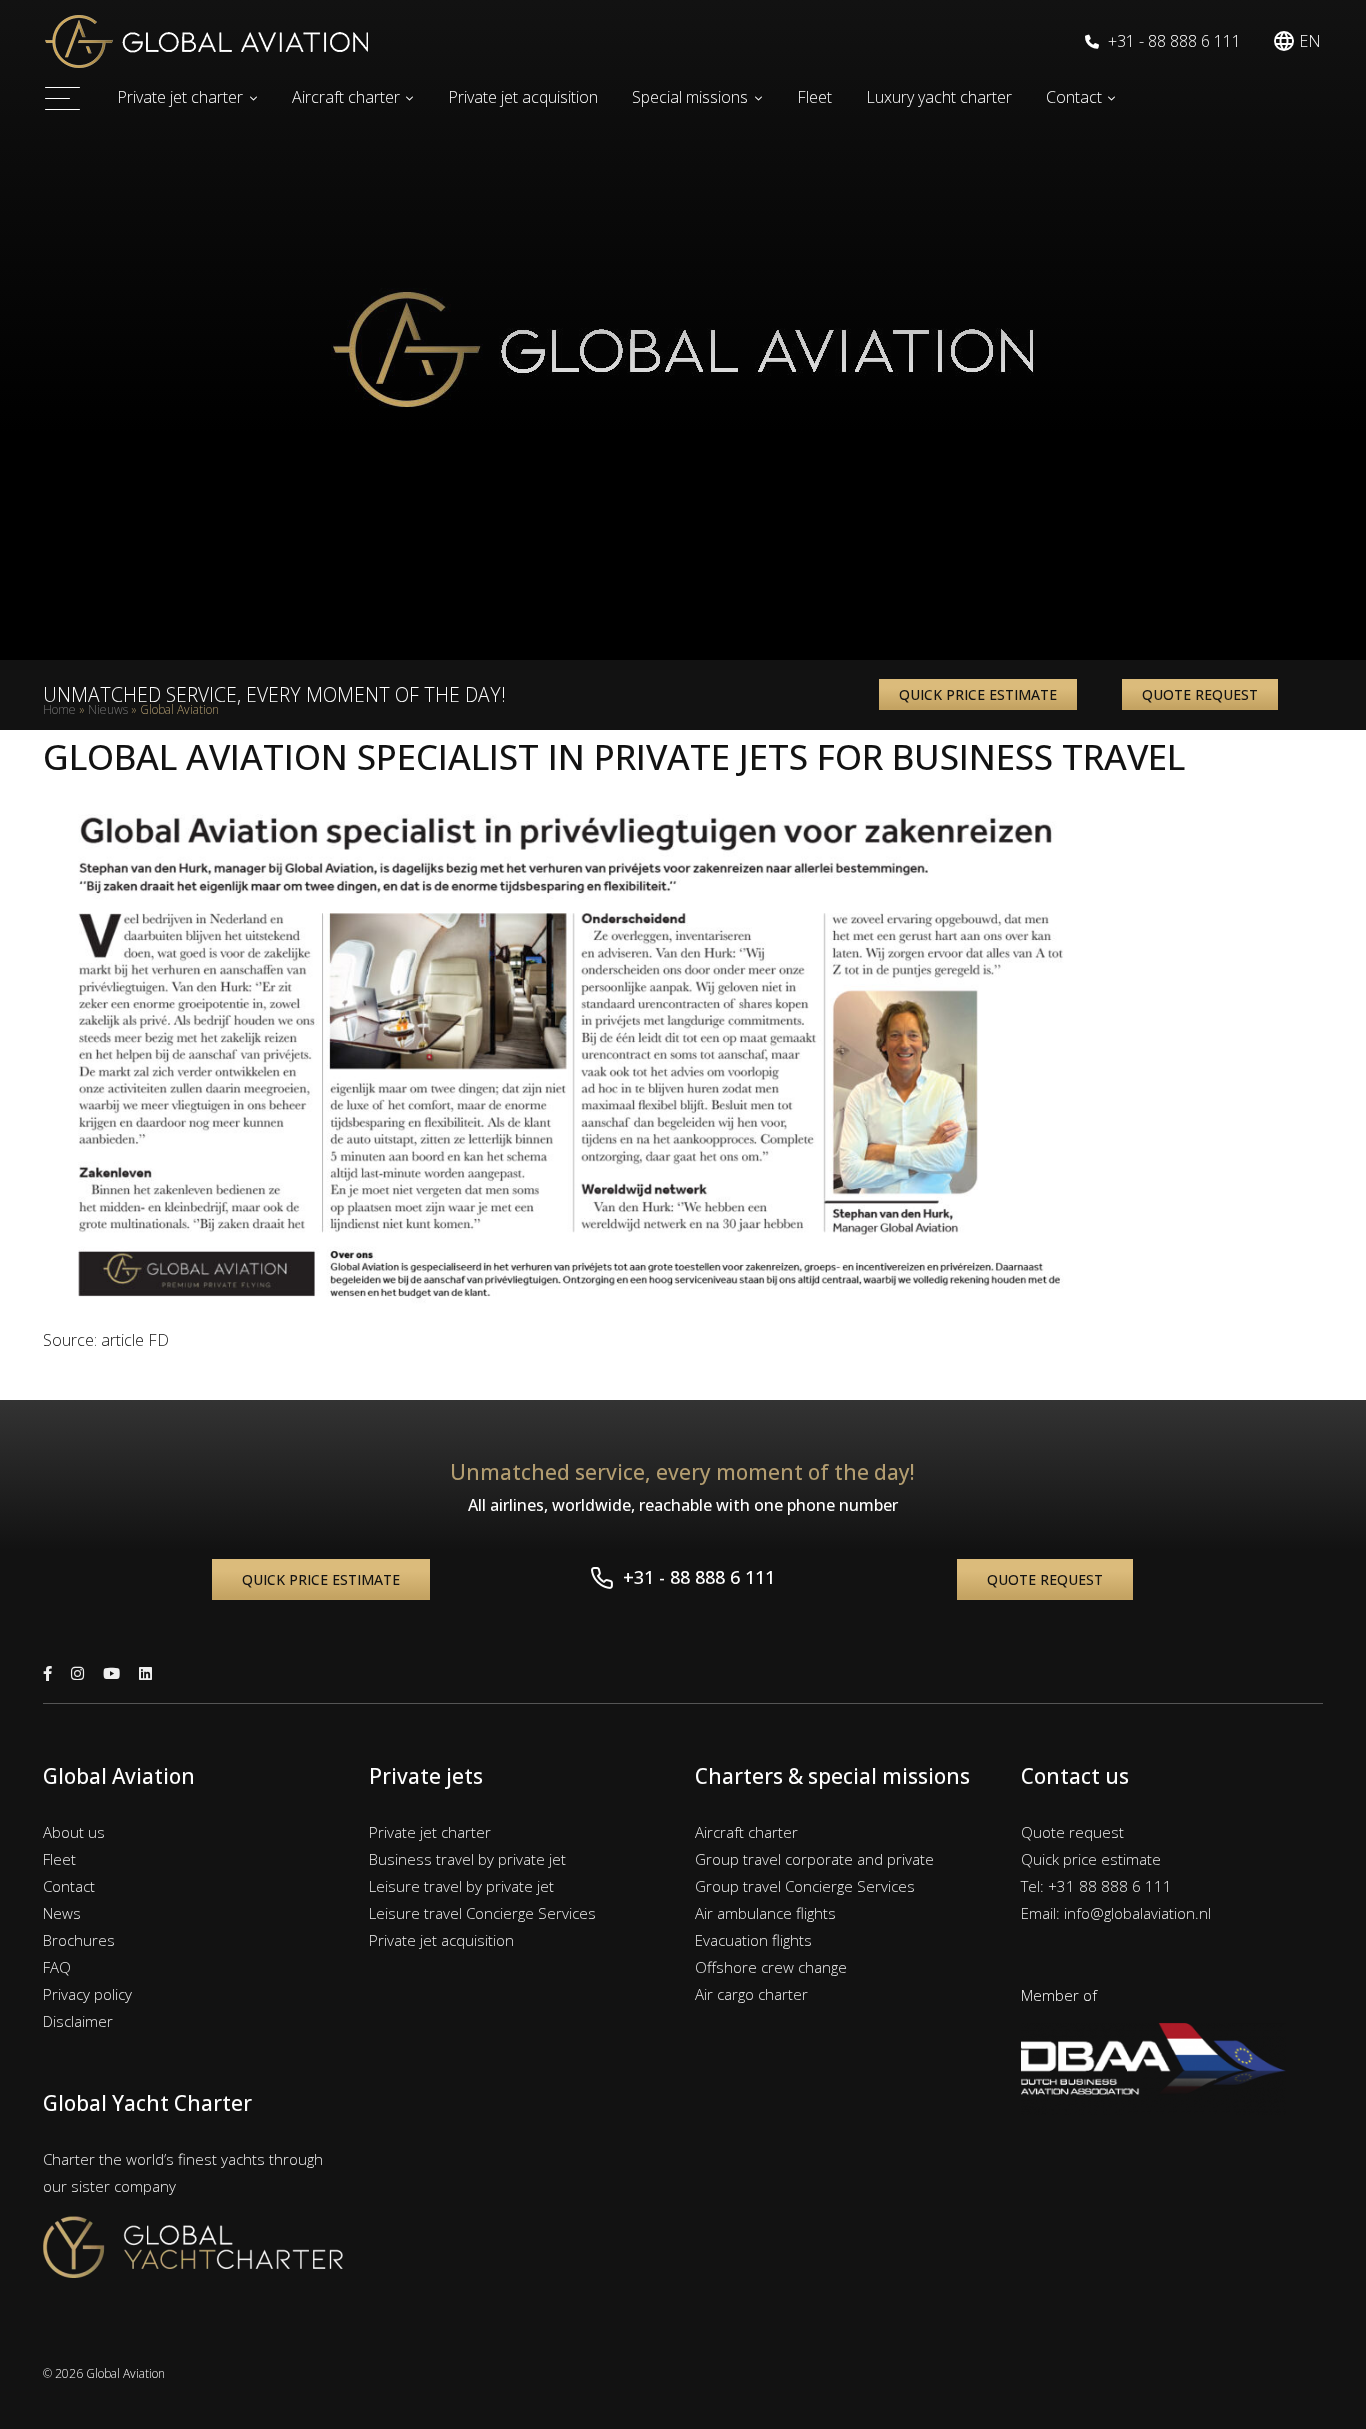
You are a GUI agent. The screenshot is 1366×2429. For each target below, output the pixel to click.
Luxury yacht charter (939, 97)
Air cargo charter (751, 1994)
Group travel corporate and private (814, 1859)
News (62, 1913)
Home (59, 709)
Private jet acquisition (523, 97)
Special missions (690, 97)
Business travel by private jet (467, 1859)
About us (74, 1832)
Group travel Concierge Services (805, 1886)
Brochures (79, 1940)
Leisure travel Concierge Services (482, 1913)
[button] (1296, 41)
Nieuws (108, 709)
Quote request (1200, 694)
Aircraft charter (346, 97)
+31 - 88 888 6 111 (1172, 41)
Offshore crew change (771, 1967)
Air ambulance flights (765, 1913)
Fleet (814, 97)
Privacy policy (87, 1994)
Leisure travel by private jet (461, 1886)
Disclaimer (78, 2021)
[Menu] (62, 97)
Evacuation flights (753, 1940)
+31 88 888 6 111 (1110, 1886)
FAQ (57, 1967)
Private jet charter (180, 97)
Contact (1074, 97)
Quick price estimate (978, 694)
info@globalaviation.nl (1137, 1913)
